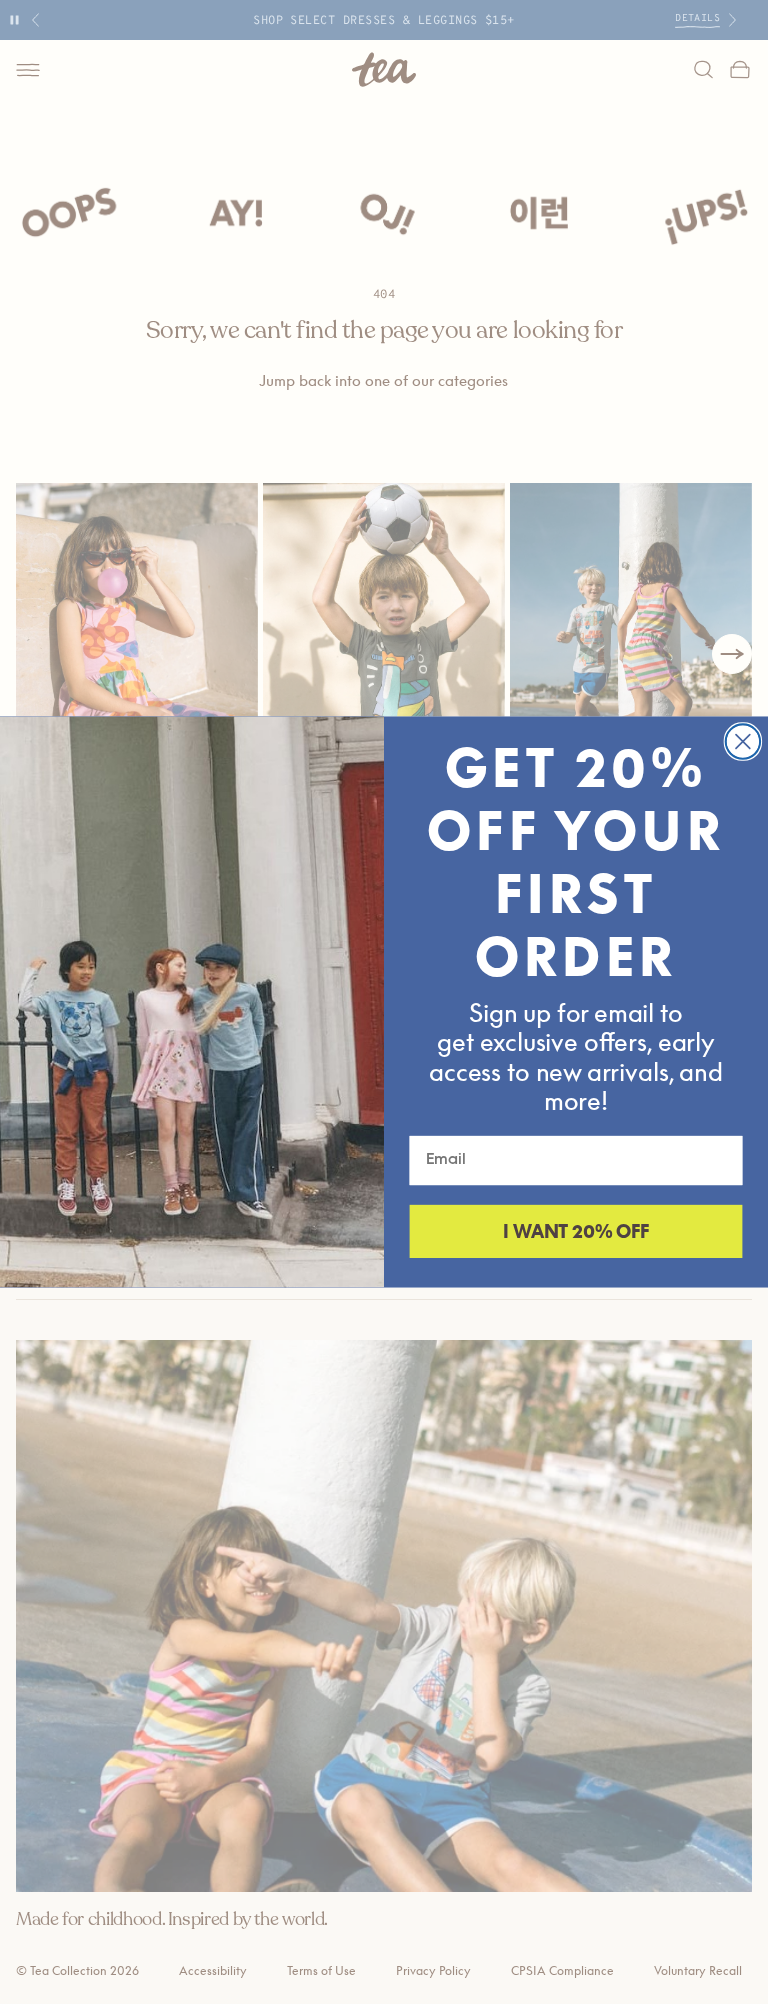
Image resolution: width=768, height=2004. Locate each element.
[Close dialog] (743, 741)
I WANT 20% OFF (576, 1232)
